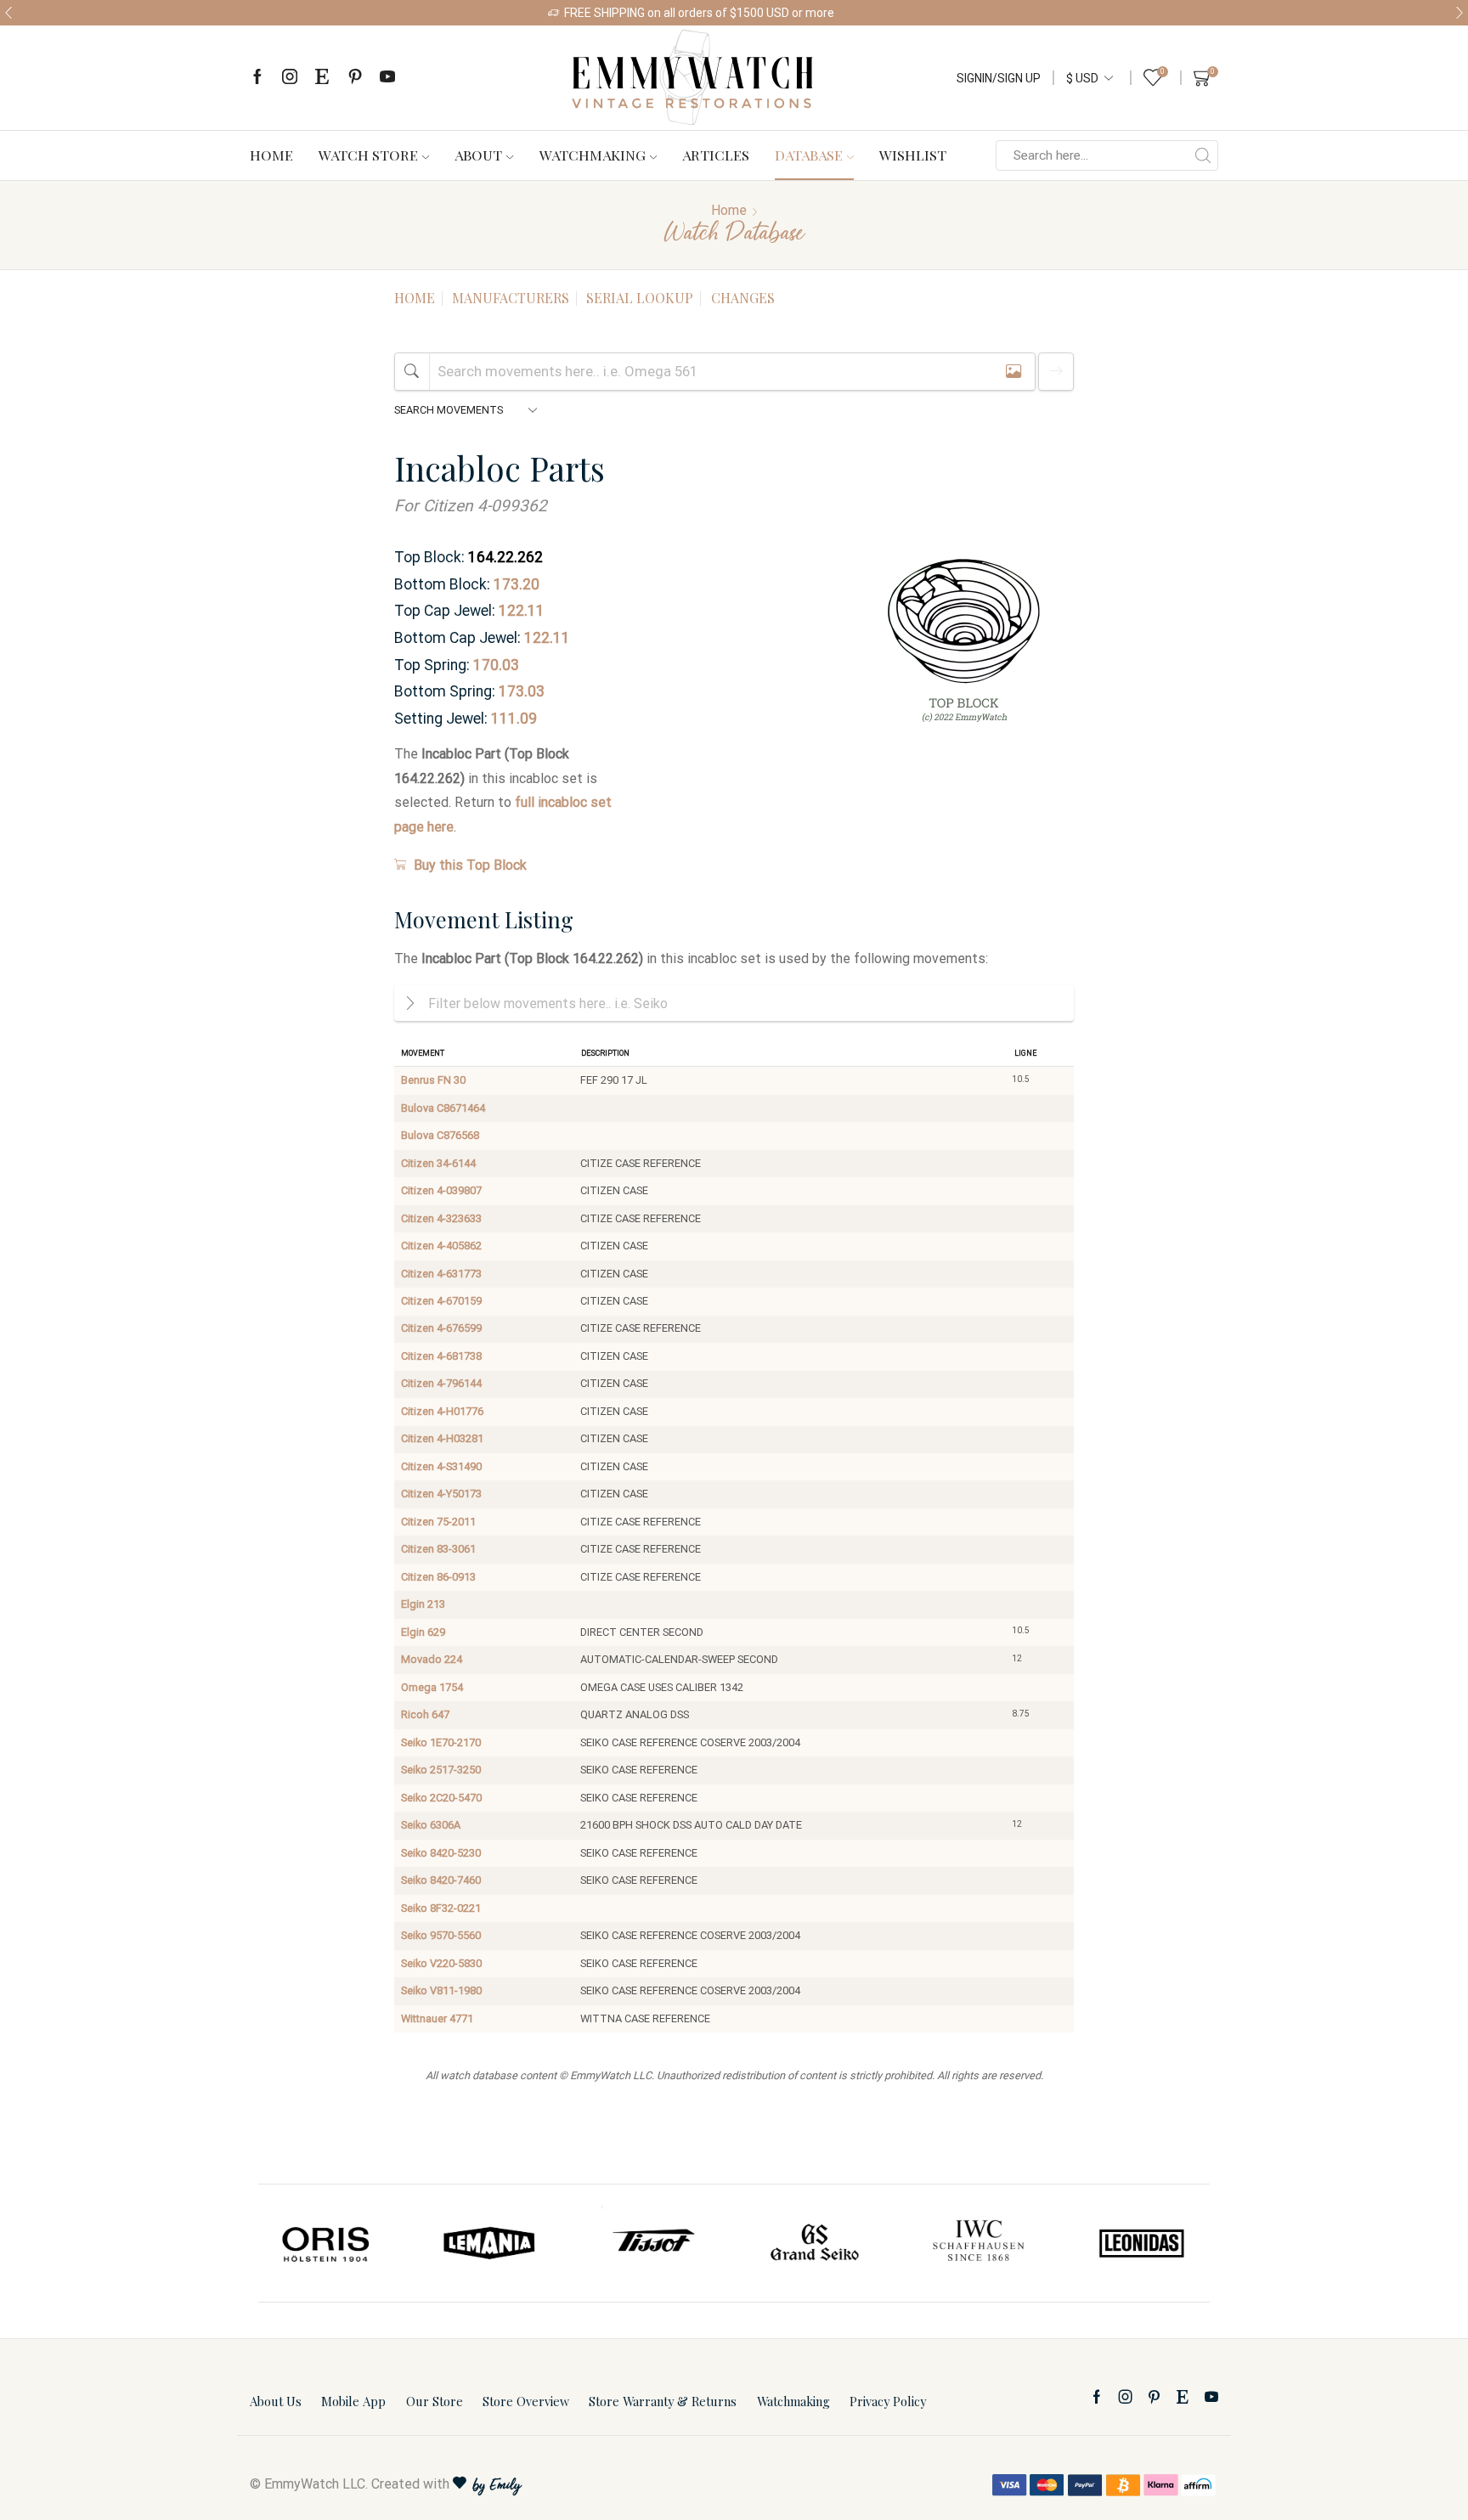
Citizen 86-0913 (438, 1577)
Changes (743, 298)
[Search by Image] (1013, 372)
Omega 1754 (432, 1687)
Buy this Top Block (470, 865)
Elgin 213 (423, 1604)
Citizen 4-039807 (441, 1190)
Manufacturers (511, 298)
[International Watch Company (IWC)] (979, 2243)
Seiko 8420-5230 (441, 1853)
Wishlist (913, 155)
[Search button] (1203, 155)
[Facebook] (257, 78)
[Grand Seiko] (816, 2243)
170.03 (496, 665)
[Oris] (327, 2243)
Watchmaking (593, 155)
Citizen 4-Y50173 (441, 1494)
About (478, 155)
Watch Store (368, 155)
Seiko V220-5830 (441, 1963)
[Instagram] (290, 78)
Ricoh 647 (425, 1714)
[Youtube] (387, 78)
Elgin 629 (423, 1632)
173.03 (522, 691)
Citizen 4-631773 (441, 1274)
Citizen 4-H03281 (442, 1438)
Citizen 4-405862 (441, 1246)
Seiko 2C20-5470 (441, 1798)
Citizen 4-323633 (441, 1218)
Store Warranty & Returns (663, 2401)
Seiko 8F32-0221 (441, 1908)
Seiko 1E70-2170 (441, 1742)
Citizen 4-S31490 (441, 1466)
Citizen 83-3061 (438, 1549)
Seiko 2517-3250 (441, 1770)
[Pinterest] (355, 78)
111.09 (514, 719)
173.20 (517, 584)
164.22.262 (505, 557)
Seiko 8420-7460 (441, 1880)
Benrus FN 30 (433, 1080)
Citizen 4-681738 (441, 1356)
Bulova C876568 (440, 1135)
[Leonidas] (1141, 2243)
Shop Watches (882, 13)
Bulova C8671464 (443, 1108)
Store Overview (526, 2401)
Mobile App (353, 2401)
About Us (276, 2401)
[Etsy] (322, 78)
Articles (716, 155)
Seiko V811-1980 (441, 1990)
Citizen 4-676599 (441, 1328)
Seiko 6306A (431, 1825)
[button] (8, 13)
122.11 (522, 611)
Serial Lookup (640, 298)
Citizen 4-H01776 (442, 1411)
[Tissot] (652, 2243)
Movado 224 (432, 1659)
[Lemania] (490, 2243)
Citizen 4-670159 (441, 1301)
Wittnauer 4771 (437, 2018)
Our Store (435, 2401)
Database (809, 155)
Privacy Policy (888, 2401)
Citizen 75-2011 (438, 1522)
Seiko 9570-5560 (441, 1935)
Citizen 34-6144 (438, 1163)
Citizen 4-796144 (441, 1383)
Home (271, 155)
